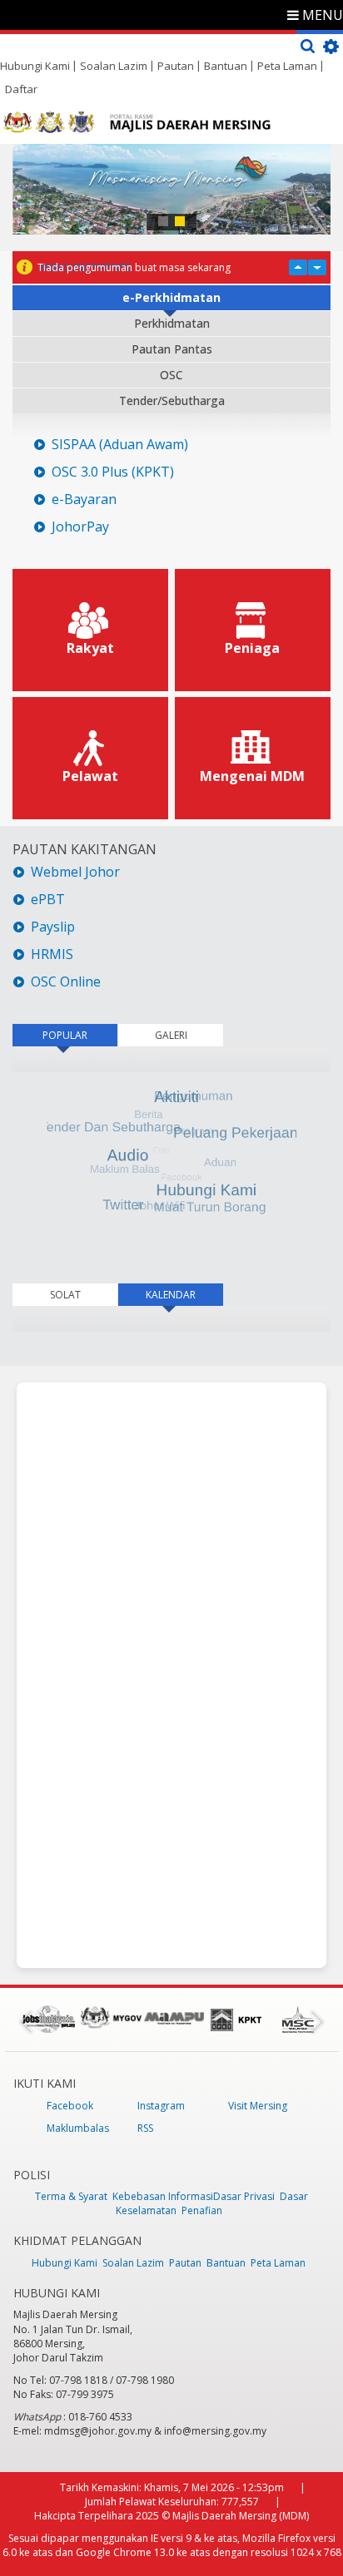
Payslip (53, 927)
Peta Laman (287, 66)
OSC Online (66, 982)
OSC (171, 375)
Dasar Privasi (244, 2196)
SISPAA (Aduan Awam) (120, 445)
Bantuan (226, 66)
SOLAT (65, 1295)
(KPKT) (151, 472)
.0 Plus (108, 472)
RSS (145, 2128)
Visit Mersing (258, 2106)
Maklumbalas (78, 2128)
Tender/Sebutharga (172, 400)
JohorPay (80, 527)
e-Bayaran (84, 499)
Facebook (70, 2106)
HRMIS (52, 954)
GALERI (171, 1035)
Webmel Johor (75, 872)
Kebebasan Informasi (163, 2196)
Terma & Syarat (71, 2196)
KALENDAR (184, 1295)
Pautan (176, 66)
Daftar (21, 89)
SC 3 (75, 472)
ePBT (50, 900)
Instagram (161, 2106)
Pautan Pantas (172, 349)
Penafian (202, 2210)
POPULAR (65, 1035)
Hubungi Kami (35, 66)
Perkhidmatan (172, 323)
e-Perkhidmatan (171, 297)
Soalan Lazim (114, 66)
